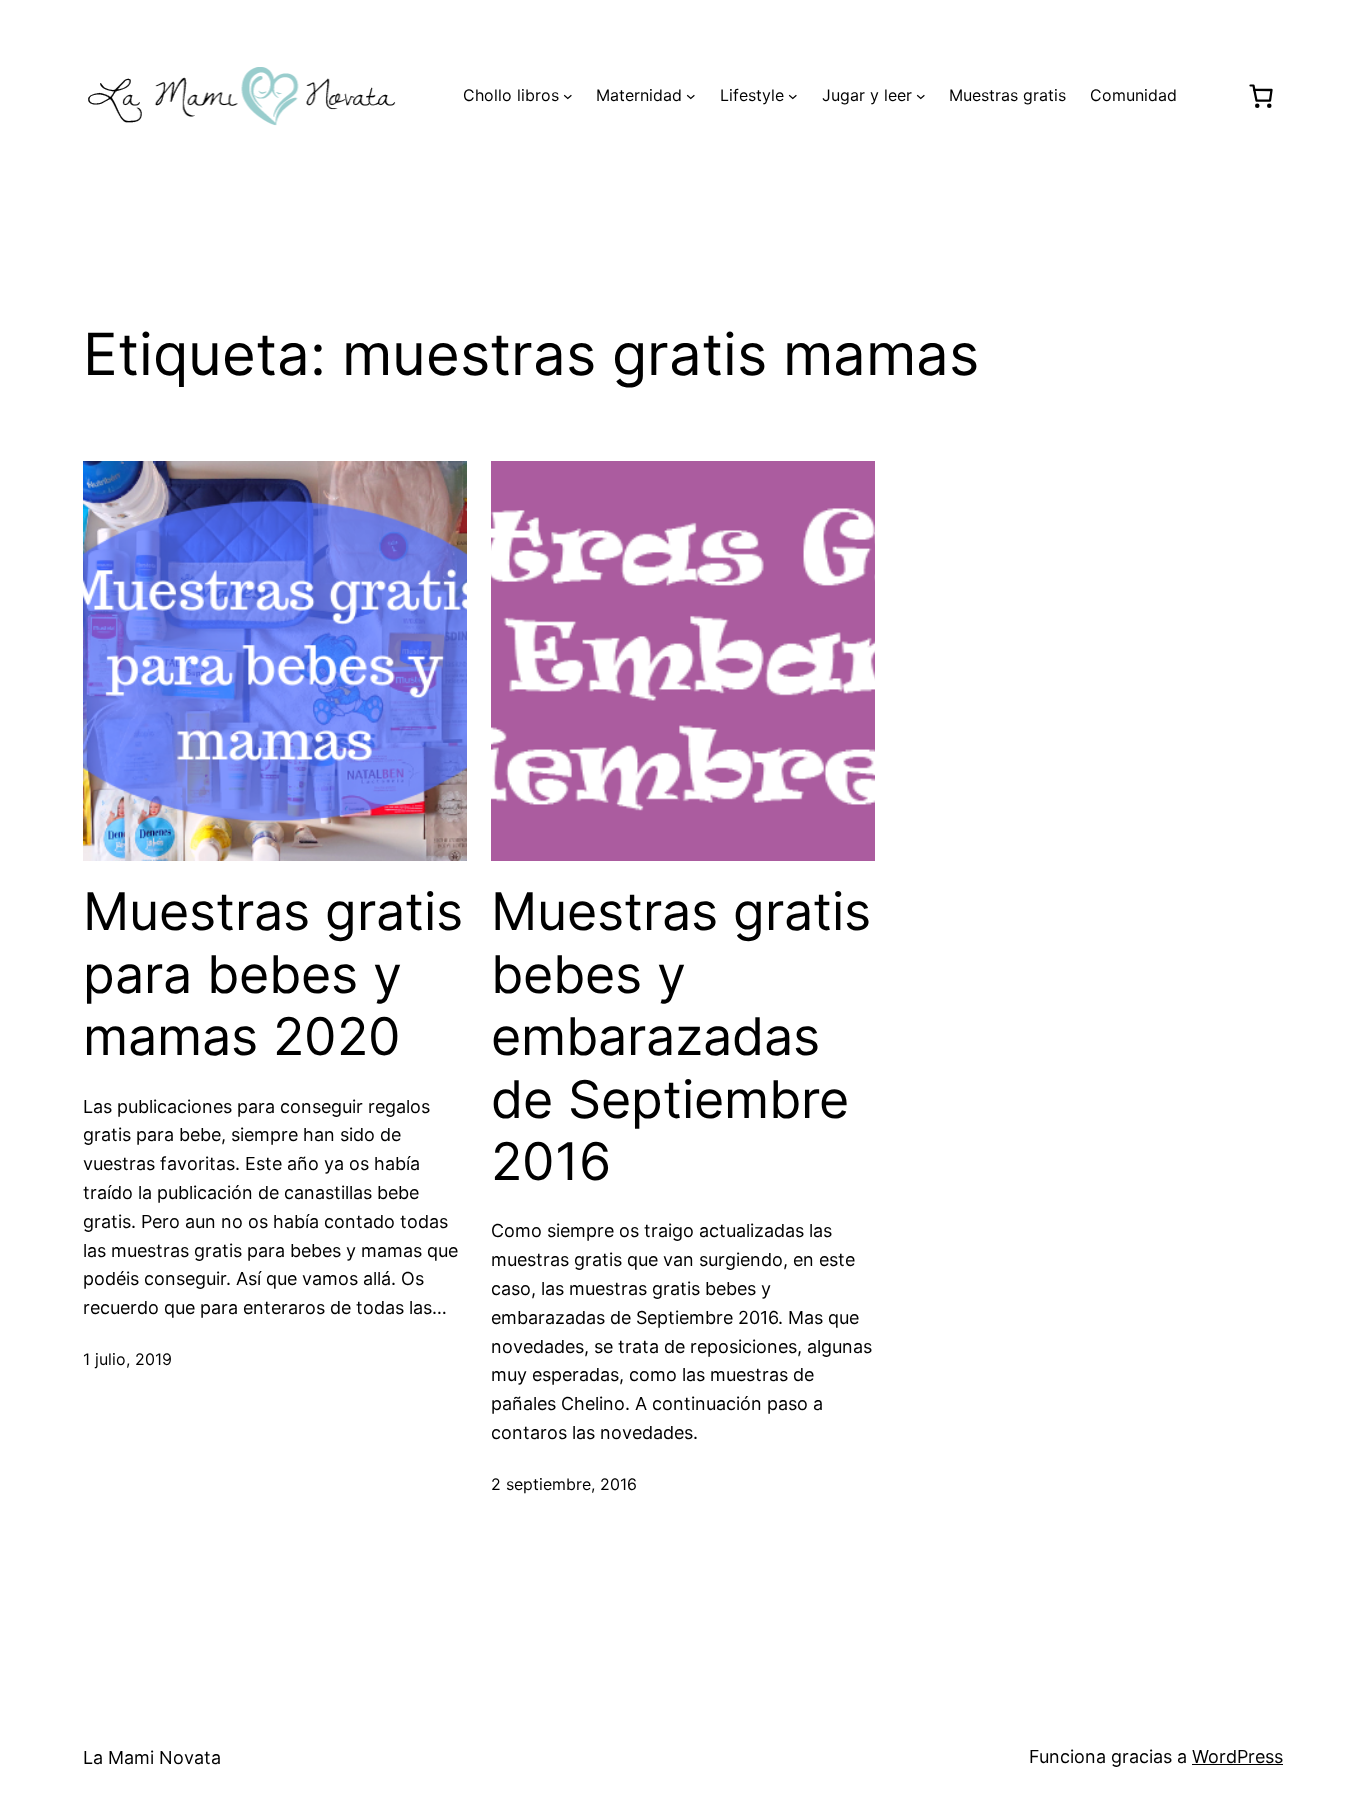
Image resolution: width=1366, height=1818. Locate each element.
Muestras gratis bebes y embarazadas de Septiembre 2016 (681, 1037)
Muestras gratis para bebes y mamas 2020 (273, 974)
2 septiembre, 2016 (564, 1484)
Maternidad (639, 95)
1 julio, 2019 (127, 1359)
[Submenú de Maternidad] (691, 96)
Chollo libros (511, 95)
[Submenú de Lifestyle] (793, 96)
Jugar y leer (867, 95)
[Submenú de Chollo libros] (568, 96)
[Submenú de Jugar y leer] (921, 96)
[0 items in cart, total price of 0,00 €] (1260, 96)
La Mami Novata (152, 1757)
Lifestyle (752, 95)
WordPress (1237, 1756)
